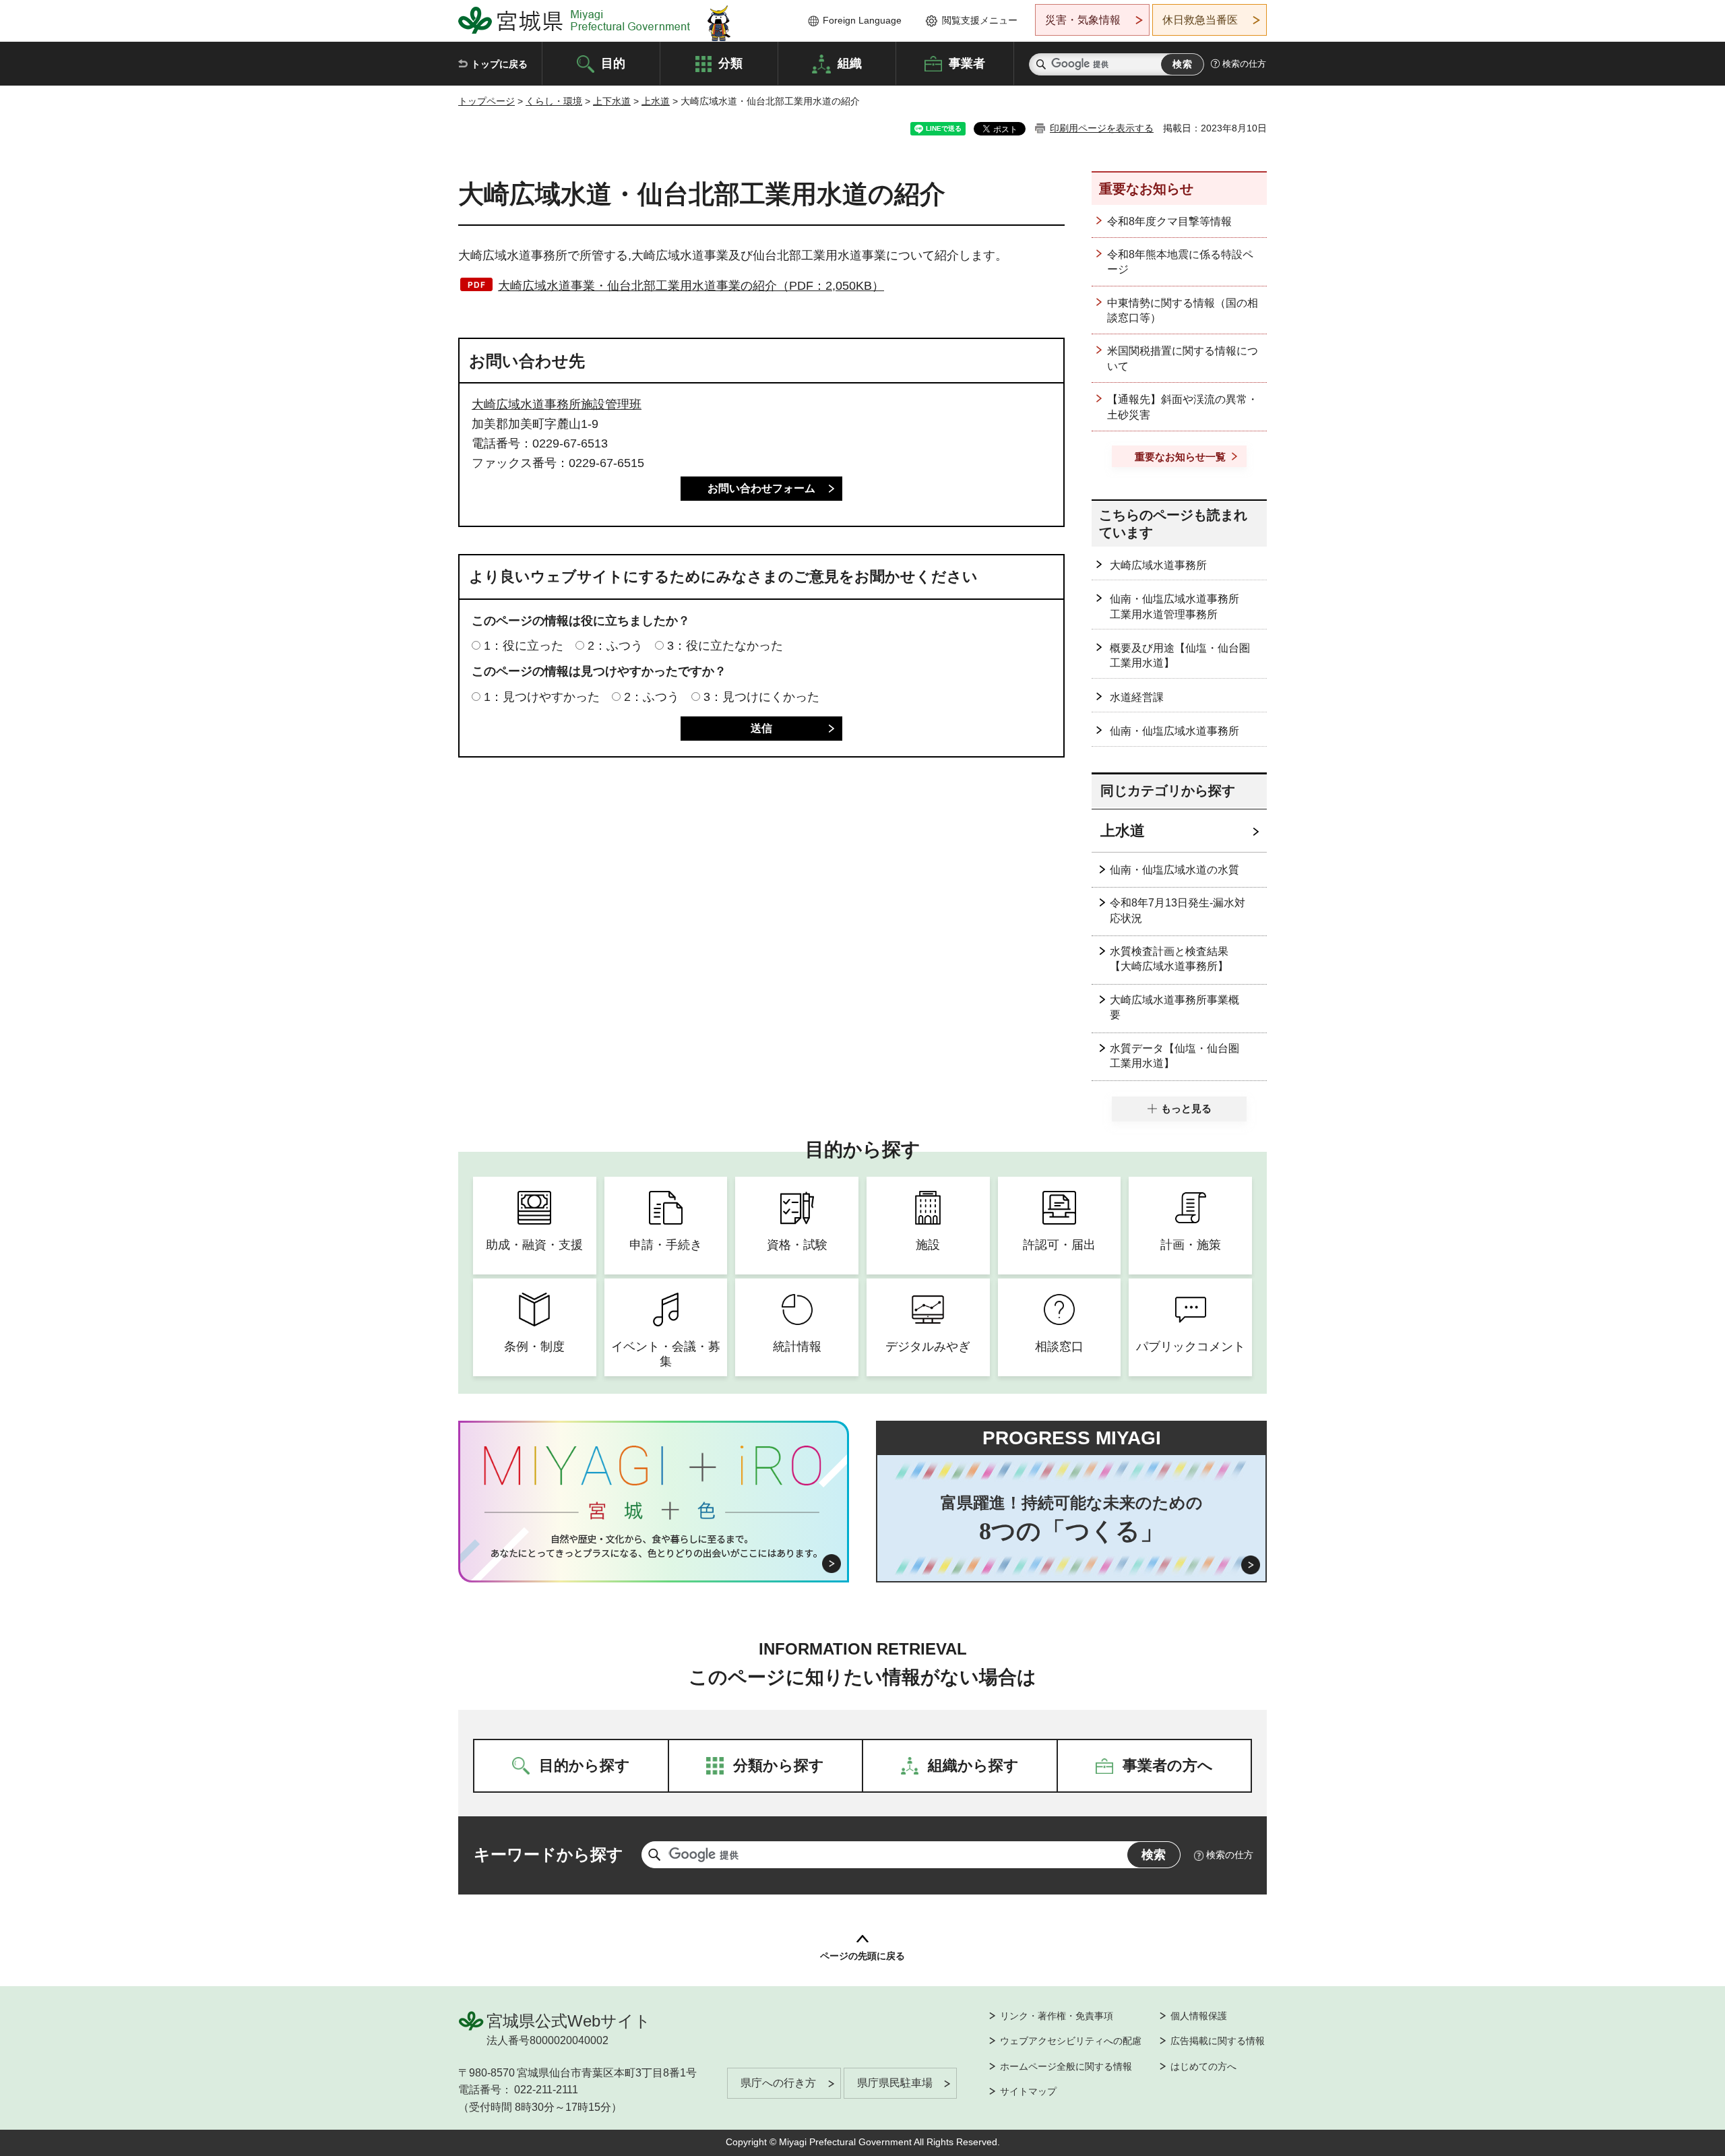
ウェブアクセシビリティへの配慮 (1071, 2041)
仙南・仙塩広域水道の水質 (1174, 870)
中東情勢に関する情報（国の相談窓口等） (1183, 310)
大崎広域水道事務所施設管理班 (557, 404)
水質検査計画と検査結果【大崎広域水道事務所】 (1169, 959)
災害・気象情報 (1083, 20)
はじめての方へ (1203, 2066)
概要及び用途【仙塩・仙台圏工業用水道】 (1180, 655)
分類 (730, 63)
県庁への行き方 (778, 2083)
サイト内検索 (1041, 64)
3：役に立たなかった (725, 646)
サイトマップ (1028, 2091)
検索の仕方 (1244, 64)
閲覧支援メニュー (980, 20)
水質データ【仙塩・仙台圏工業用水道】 (1174, 1056)
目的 (613, 63)
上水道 (656, 101)
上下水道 (612, 101)
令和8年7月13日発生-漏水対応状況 (1178, 910)
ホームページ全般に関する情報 (1066, 2066)
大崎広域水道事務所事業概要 (1174, 1007)
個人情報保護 (1199, 2016)
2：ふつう (615, 646)
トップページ (487, 101)
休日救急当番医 (1200, 20)
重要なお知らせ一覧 (1180, 457)
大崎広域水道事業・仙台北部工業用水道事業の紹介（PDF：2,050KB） (691, 286)
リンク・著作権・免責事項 (1057, 2016)
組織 (850, 63)
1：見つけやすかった (542, 697)
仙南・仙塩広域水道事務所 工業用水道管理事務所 (1180, 606)
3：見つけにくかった (761, 697)
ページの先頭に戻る (862, 1956)
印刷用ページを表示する (1102, 128)
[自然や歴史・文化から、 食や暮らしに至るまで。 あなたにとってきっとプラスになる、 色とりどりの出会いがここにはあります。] (654, 1546)
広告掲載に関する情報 (1218, 2041)
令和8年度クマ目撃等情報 (1169, 221)
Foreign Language (862, 20)
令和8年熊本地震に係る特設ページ (1180, 262)
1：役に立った (524, 646)
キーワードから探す (548, 1854)
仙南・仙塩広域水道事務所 (1174, 731)
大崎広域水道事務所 (1158, 565)
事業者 (967, 63)
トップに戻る (499, 64)
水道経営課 (1137, 697)
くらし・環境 (554, 101)
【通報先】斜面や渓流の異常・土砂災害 (1183, 407)
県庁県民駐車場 (895, 2083)
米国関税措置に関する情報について (1183, 358)
